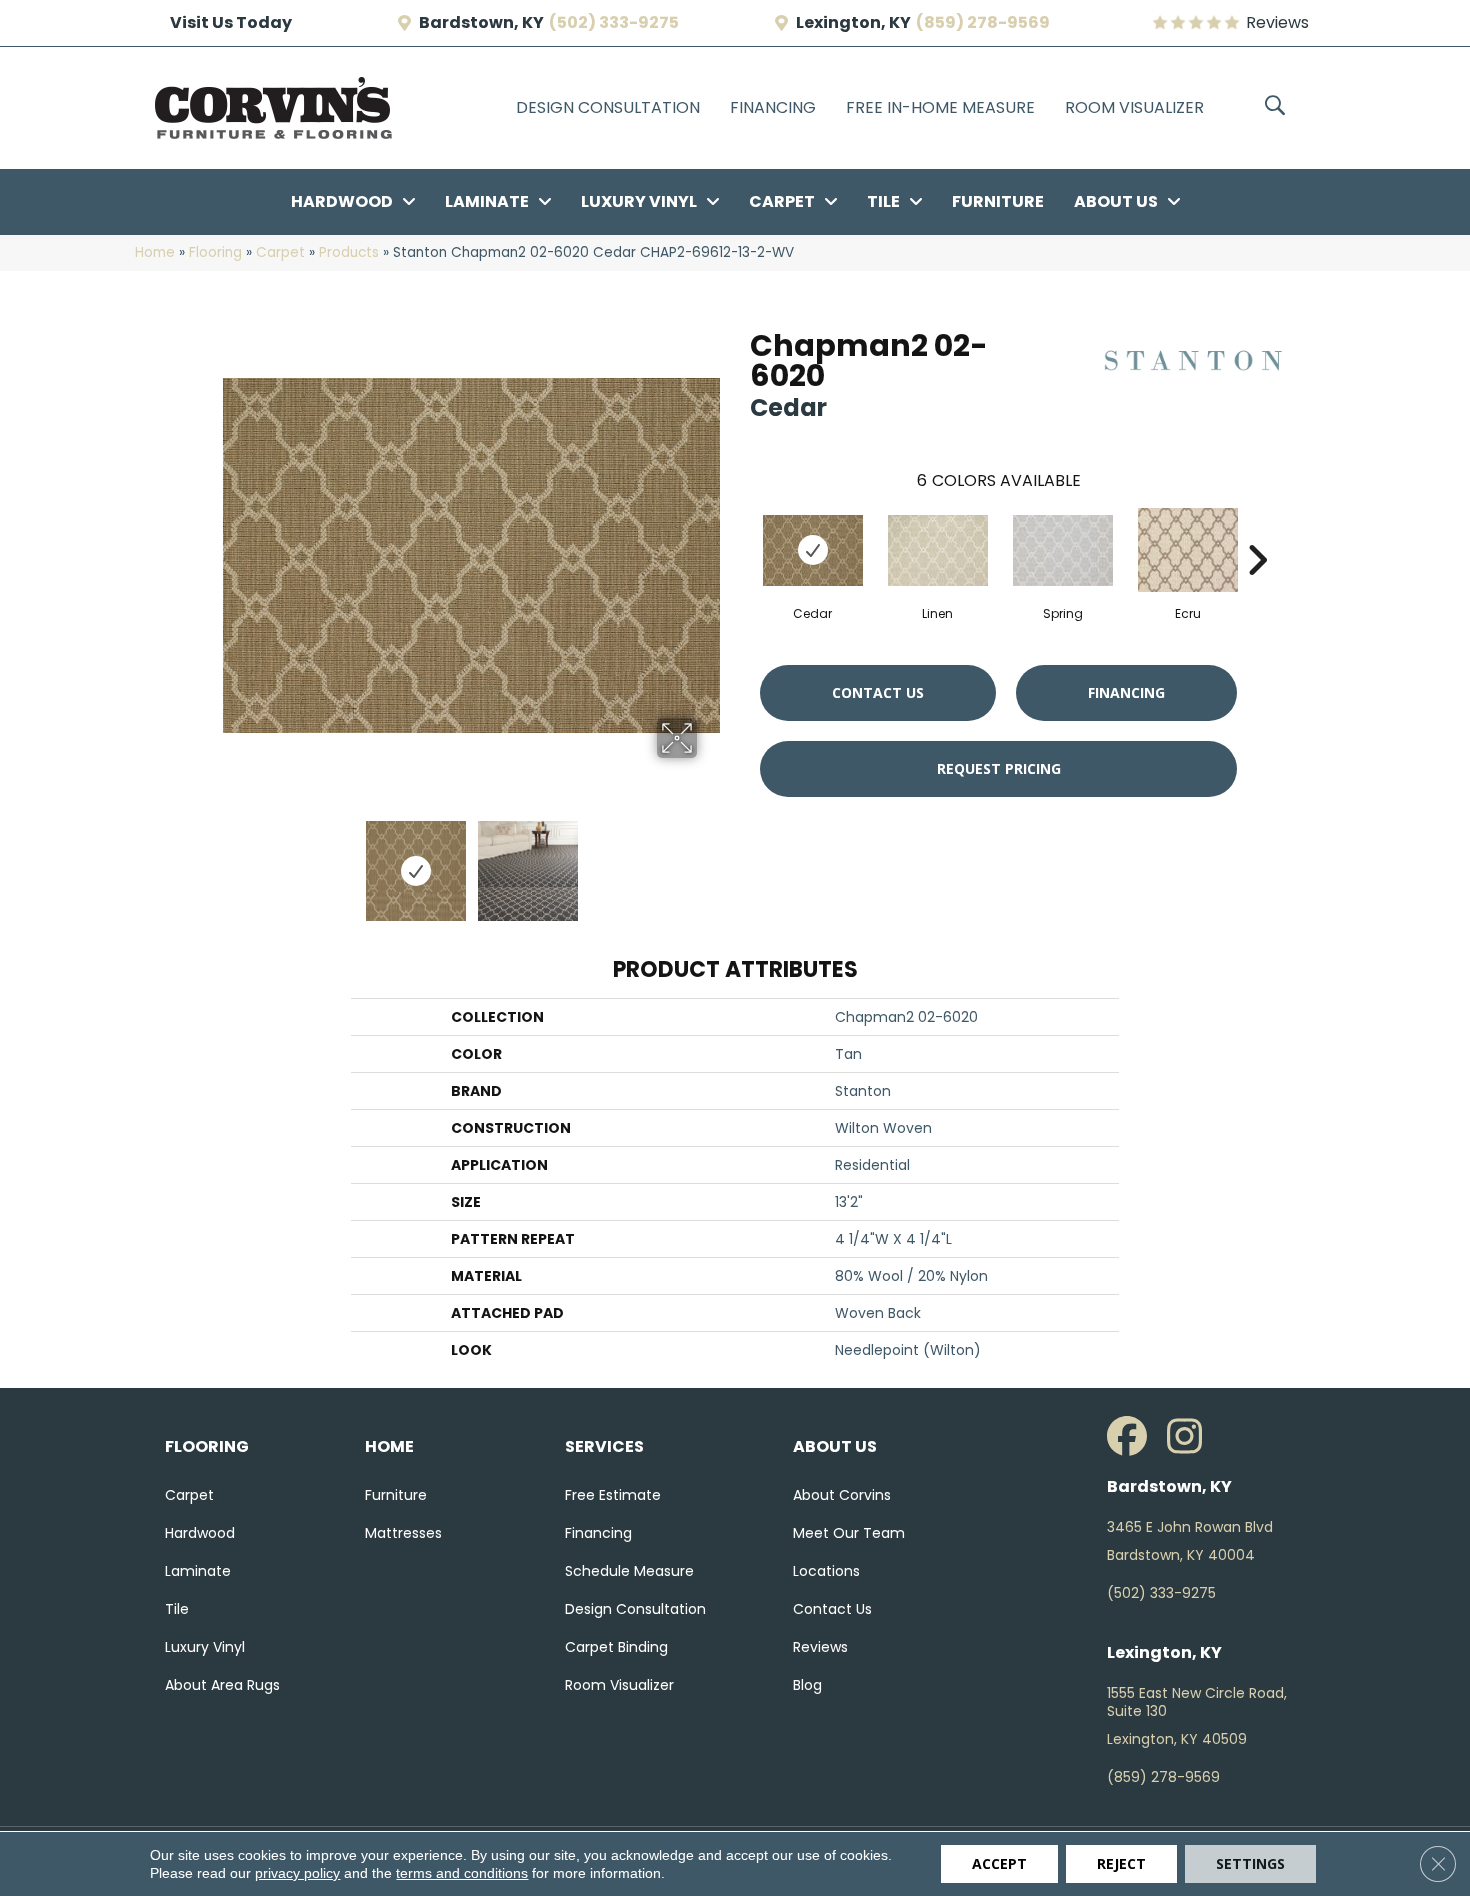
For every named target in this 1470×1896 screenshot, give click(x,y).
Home (155, 252)
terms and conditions (462, 1873)
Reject (1121, 1863)
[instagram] (1192, 1437)
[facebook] (1132, 1437)
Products (349, 252)
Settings (1250, 1863)
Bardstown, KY (481, 23)
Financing (1126, 692)
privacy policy (297, 1873)
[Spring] (1063, 550)
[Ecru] (1188, 550)
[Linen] (938, 550)
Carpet (280, 252)
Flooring (215, 252)
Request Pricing (999, 768)
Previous (233, 861)
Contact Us (878, 692)
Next (710, 861)
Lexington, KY (853, 23)
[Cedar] (813, 550)
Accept (999, 1863)
